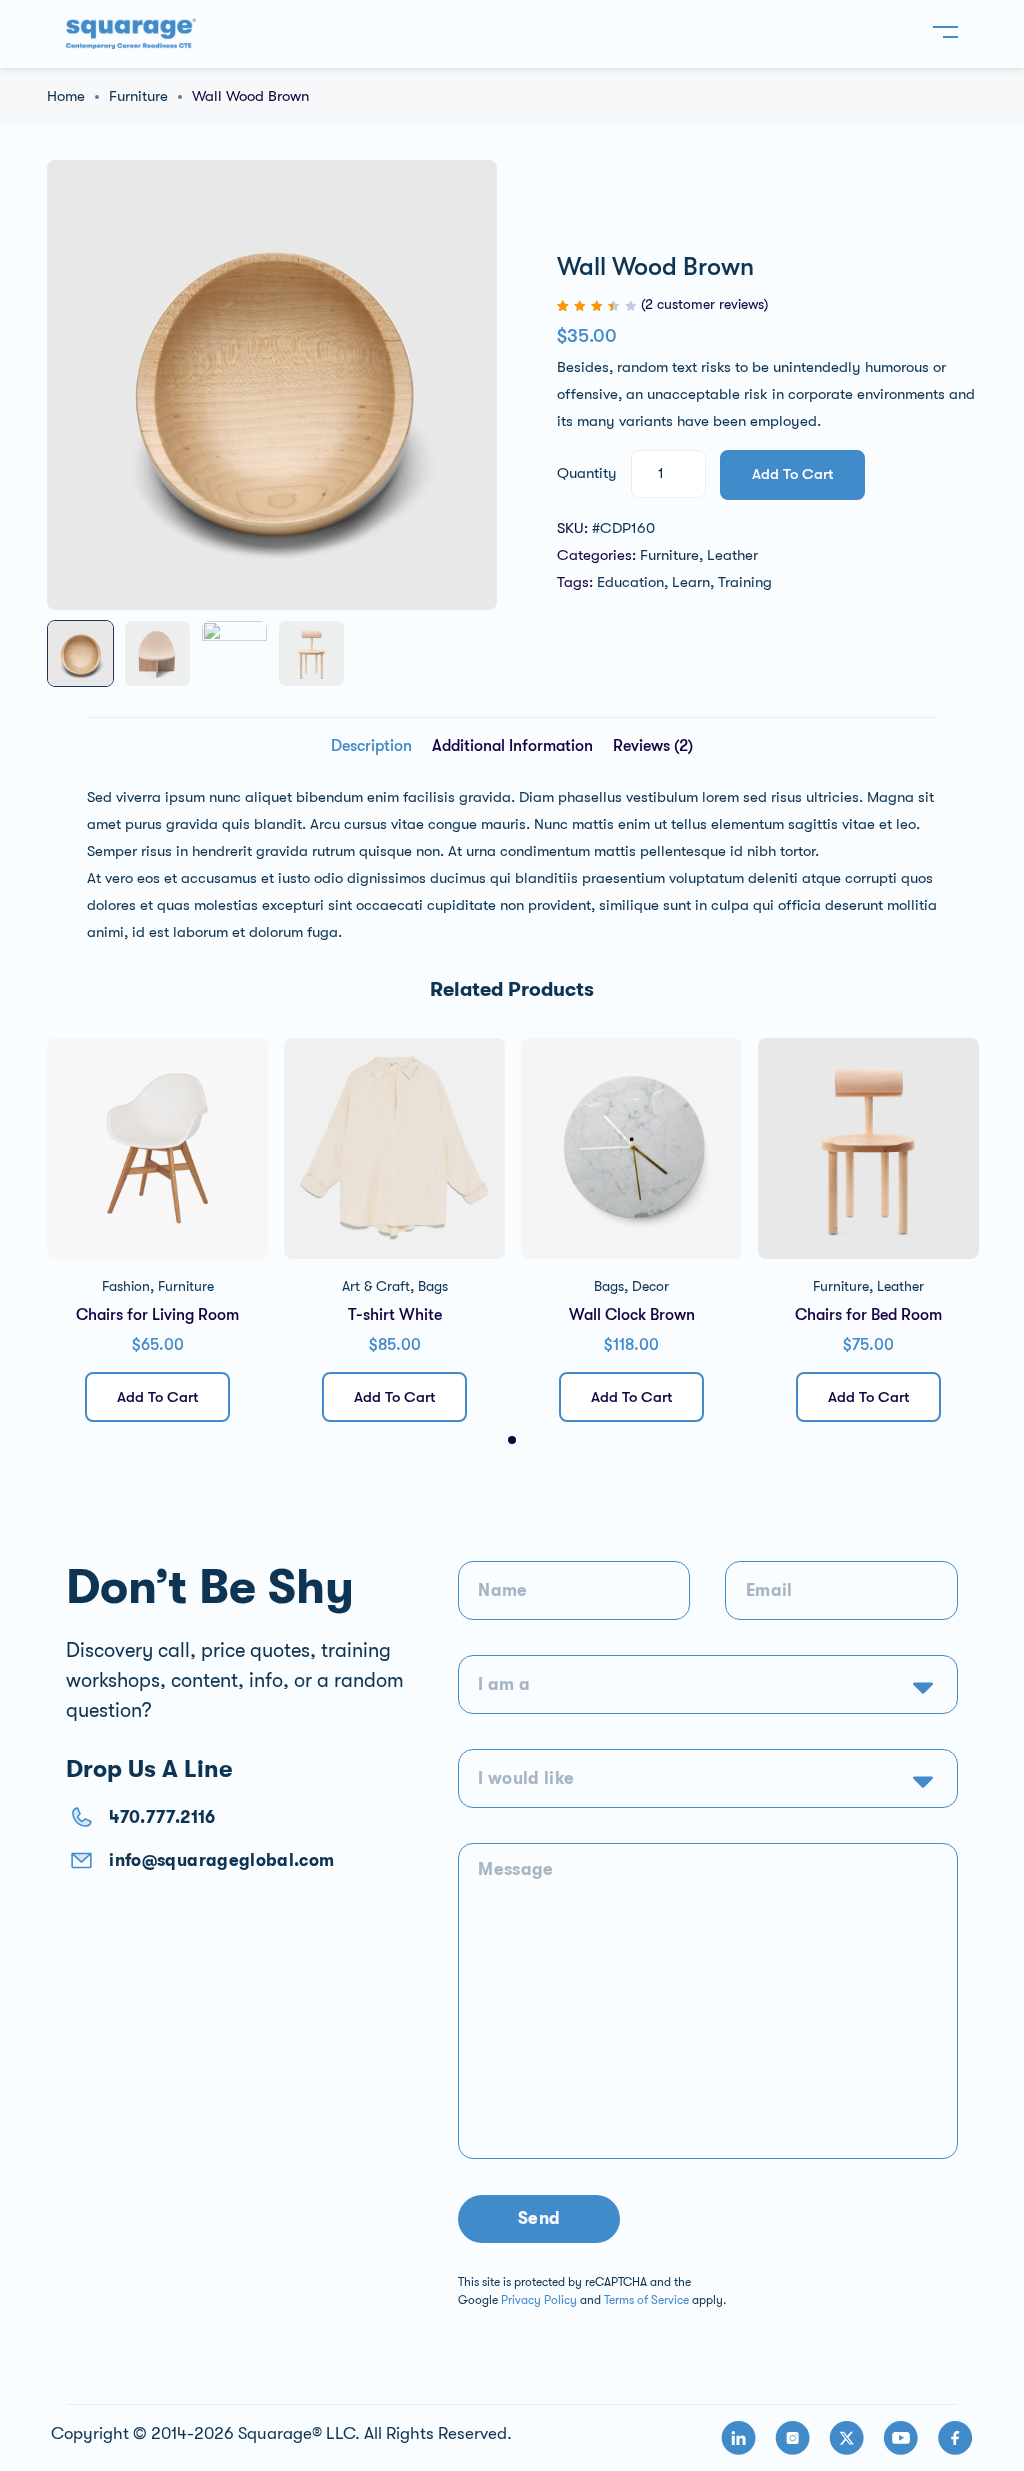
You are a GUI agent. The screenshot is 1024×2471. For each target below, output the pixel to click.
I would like (526, 1778)
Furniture (138, 96)
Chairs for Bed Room (868, 1315)
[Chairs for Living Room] (157, 1148)
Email (769, 1590)
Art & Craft (376, 1286)
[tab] (371, 746)
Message (515, 1869)
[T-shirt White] (394, 1148)
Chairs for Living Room (157, 1315)
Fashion (126, 1286)
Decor (650, 1286)
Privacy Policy (539, 2300)
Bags (433, 1286)
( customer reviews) (704, 304)
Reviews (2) (653, 746)
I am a (504, 1684)
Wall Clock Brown (632, 1315)
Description (371, 746)
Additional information (512, 746)
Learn (691, 582)
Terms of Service (646, 2300)
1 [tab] (512, 1440)
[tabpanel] (157, 1237)
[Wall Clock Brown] (631, 1148)
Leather (732, 555)
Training (745, 582)
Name (502, 1590)
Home (66, 96)
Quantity (587, 473)
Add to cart (792, 474)
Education (630, 582)
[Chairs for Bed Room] (868, 1148)
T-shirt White (395, 1315)
